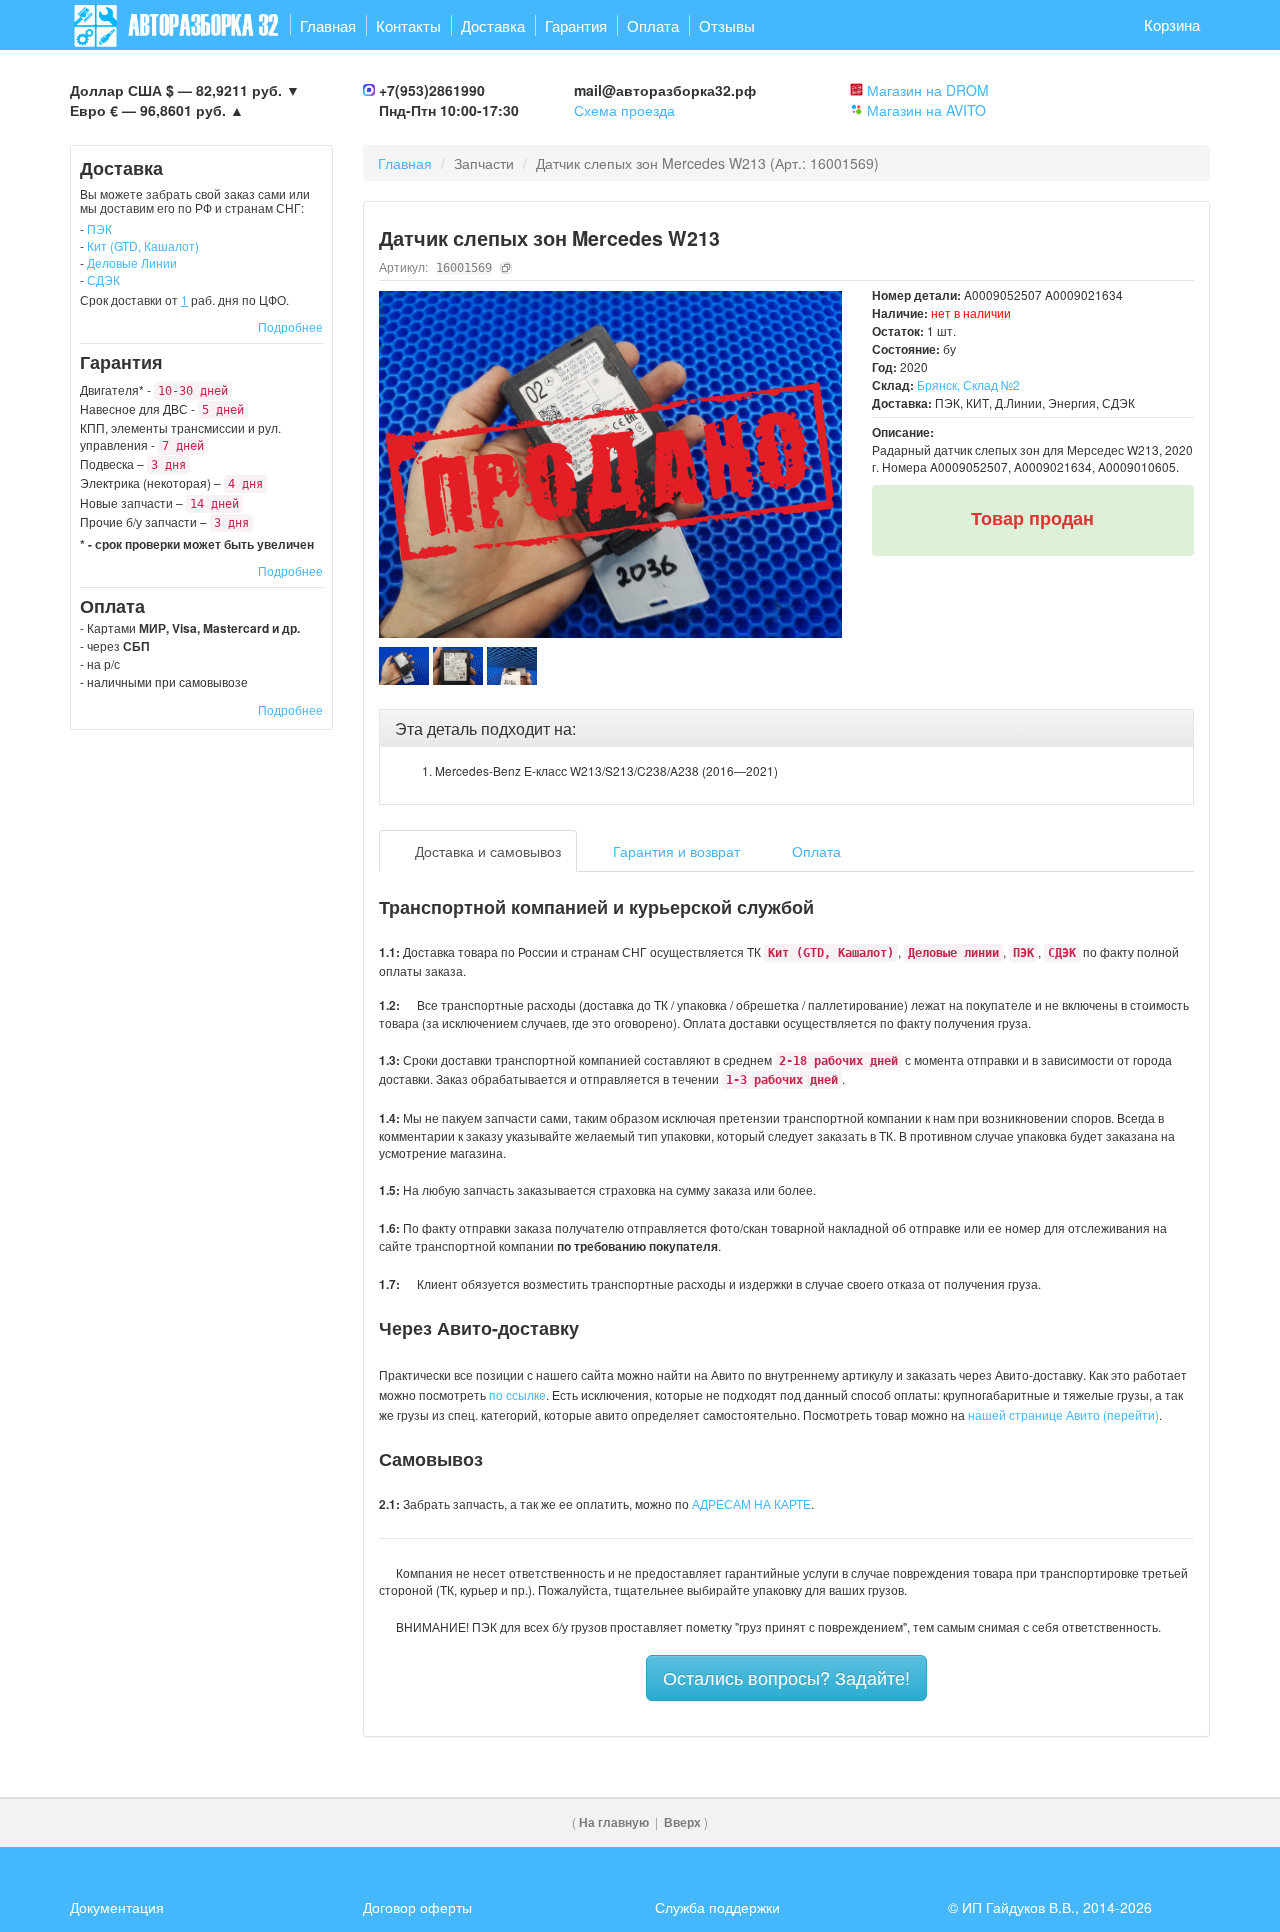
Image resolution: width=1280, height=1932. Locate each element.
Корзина (1172, 24)
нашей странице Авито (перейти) (1063, 1414)
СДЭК (103, 279)
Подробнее (290, 326)
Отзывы (727, 25)
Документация (117, 1907)
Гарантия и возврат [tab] (674, 851)
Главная (328, 25)
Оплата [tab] (814, 851)
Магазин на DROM (928, 90)
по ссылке (517, 1394)
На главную (614, 1822)
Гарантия (576, 25)
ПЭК (99, 228)
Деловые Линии (132, 262)
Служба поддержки (717, 1907)
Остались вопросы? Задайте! (786, 1677)
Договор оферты (417, 1907)
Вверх (682, 1822)
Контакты (408, 25)
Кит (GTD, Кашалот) (143, 245)
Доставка (493, 25)
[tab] (787, 729)
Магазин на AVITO (926, 110)
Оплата (653, 25)
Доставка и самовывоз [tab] (486, 851)
